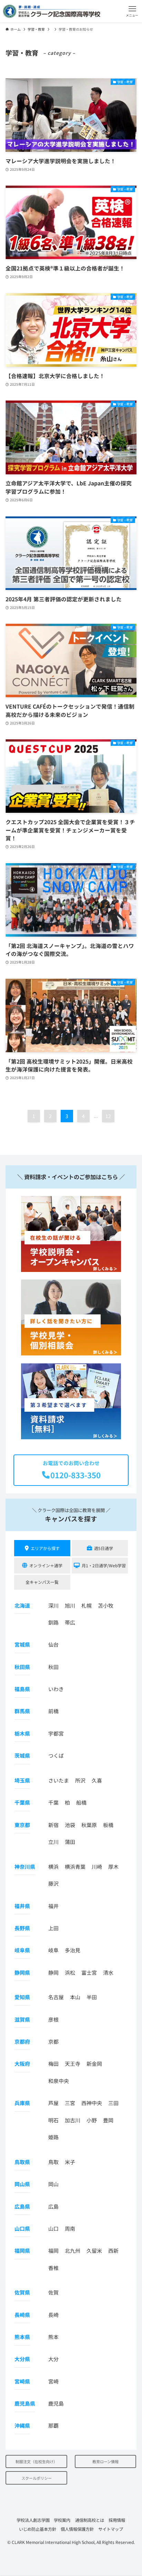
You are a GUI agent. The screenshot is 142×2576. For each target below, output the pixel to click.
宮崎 (53, 2381)
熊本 (53, 2337)
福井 (53, 1906)
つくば (56, 1755)
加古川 (73, 2120)
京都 (53, 2041)
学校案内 (62, 2520)
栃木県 (22, 1733)
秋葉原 (89, 1825)
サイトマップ (111, 2529)
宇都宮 (56, 1733)
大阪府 (22, 2064)
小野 (92, 2120)
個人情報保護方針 (77, 2529)
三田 (113, 2103)
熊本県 (22, 2337)
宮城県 (22, 1644)
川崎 (97, 1867)
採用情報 (117, 2520)
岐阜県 (22, 1950)
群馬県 (22, 1711)
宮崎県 (22, 2381)
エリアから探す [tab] (45, 1548)
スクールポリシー (37, 2478)
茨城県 (22, 1755)
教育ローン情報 (105, 2461)
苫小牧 (106, 1605)
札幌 (87, 1605)
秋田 (53, 1667)
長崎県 (22, 2315)
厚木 (113, 1867)
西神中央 (92, 2103)
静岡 (53, 1972)
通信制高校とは (90, 2520)
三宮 (70, 2103)
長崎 (53, 2315)
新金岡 (94, 2064)
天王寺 (73, 2064)
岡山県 (22, 2184)
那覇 (53, 2425)
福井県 (22, 1906)
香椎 (53, 2268)
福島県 (22, 1689)
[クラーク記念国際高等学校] (51, 11)
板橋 (108, 1825)
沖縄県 (22, 2425)
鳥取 (53, 2162)
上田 (53, 1928)
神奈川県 (25, 1867)
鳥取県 (22, 2162)
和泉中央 (59, 2081)
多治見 (73, 1950)
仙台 (53, 1644)
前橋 (53, 1711)
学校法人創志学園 (33, 2520)
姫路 (53, 2137)
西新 (113, 2251)
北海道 (22, 1605)
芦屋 (53, 2103)
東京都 (22, 1825)
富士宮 (89, 1972)
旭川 (70, 1605)
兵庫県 (22, 2103)
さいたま (59, 1780)
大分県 (22, 2359)
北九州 (73, 2251)
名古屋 (56, 1997)
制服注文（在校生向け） (36, 2461)
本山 (75, 1997)
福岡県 (22, 2251)
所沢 (80, 1780)
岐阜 (53, 1950)
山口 (53, 2228)
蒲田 (70, 1842)
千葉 (53, 1802)
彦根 (53, 2019)
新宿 (53, 1825)
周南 (70, 2228)
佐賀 (53, 2292)
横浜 (53, 1867)
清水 (108, 1972)
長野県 (22, 1928)
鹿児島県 (25, 2403)
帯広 (70, 1622)
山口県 (22, 2228)
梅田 (53, 2064)
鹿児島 (56, 2403)
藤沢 (53, 1883)
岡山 (53, 2184)
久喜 (97, 1780)
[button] (132, 11)
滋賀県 (22, 2019)
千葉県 (22, 1802)
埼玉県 (22, 1780)
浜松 (70, 1972)
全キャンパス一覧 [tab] (42, 1582)
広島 (53, 2206)
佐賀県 (22, 2292)
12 (108, 1116)
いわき (56, 1689)
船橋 (81, 1802)
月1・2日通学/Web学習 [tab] (104, 1565)
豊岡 (108, 2120)
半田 (92, 1997)
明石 (53, 2120)
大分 (53, 2359)
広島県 (22, 2206)
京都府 (22, 2041)
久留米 (94, 2251)
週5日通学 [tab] (104, 1548)
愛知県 (22, 1997)
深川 (53, 1605)
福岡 (53, 2251)
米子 (70, 2162)
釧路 (53, 1622)
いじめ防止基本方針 (38, 2529)
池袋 (70, 1825)
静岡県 (22, 1972)
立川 (53, 1842)
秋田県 (22, 1667)
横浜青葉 (75, 1867)
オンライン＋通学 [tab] (46, 1565)
